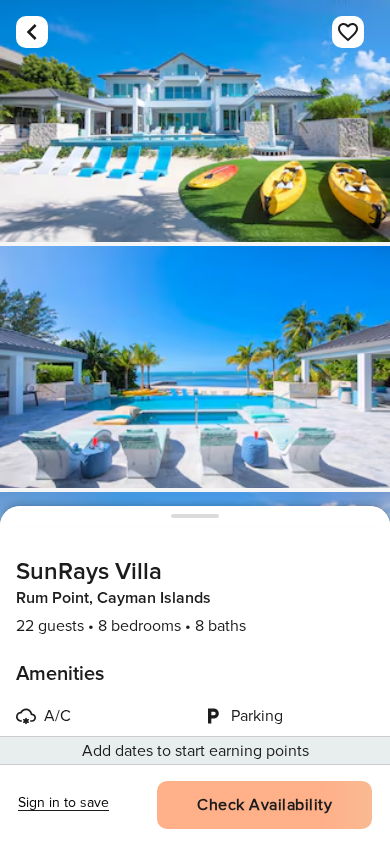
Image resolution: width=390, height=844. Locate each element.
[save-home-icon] (348, 32)
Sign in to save (63, 802)
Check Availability (264, 805)
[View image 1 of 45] (195, 121)
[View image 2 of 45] (195, 367)
